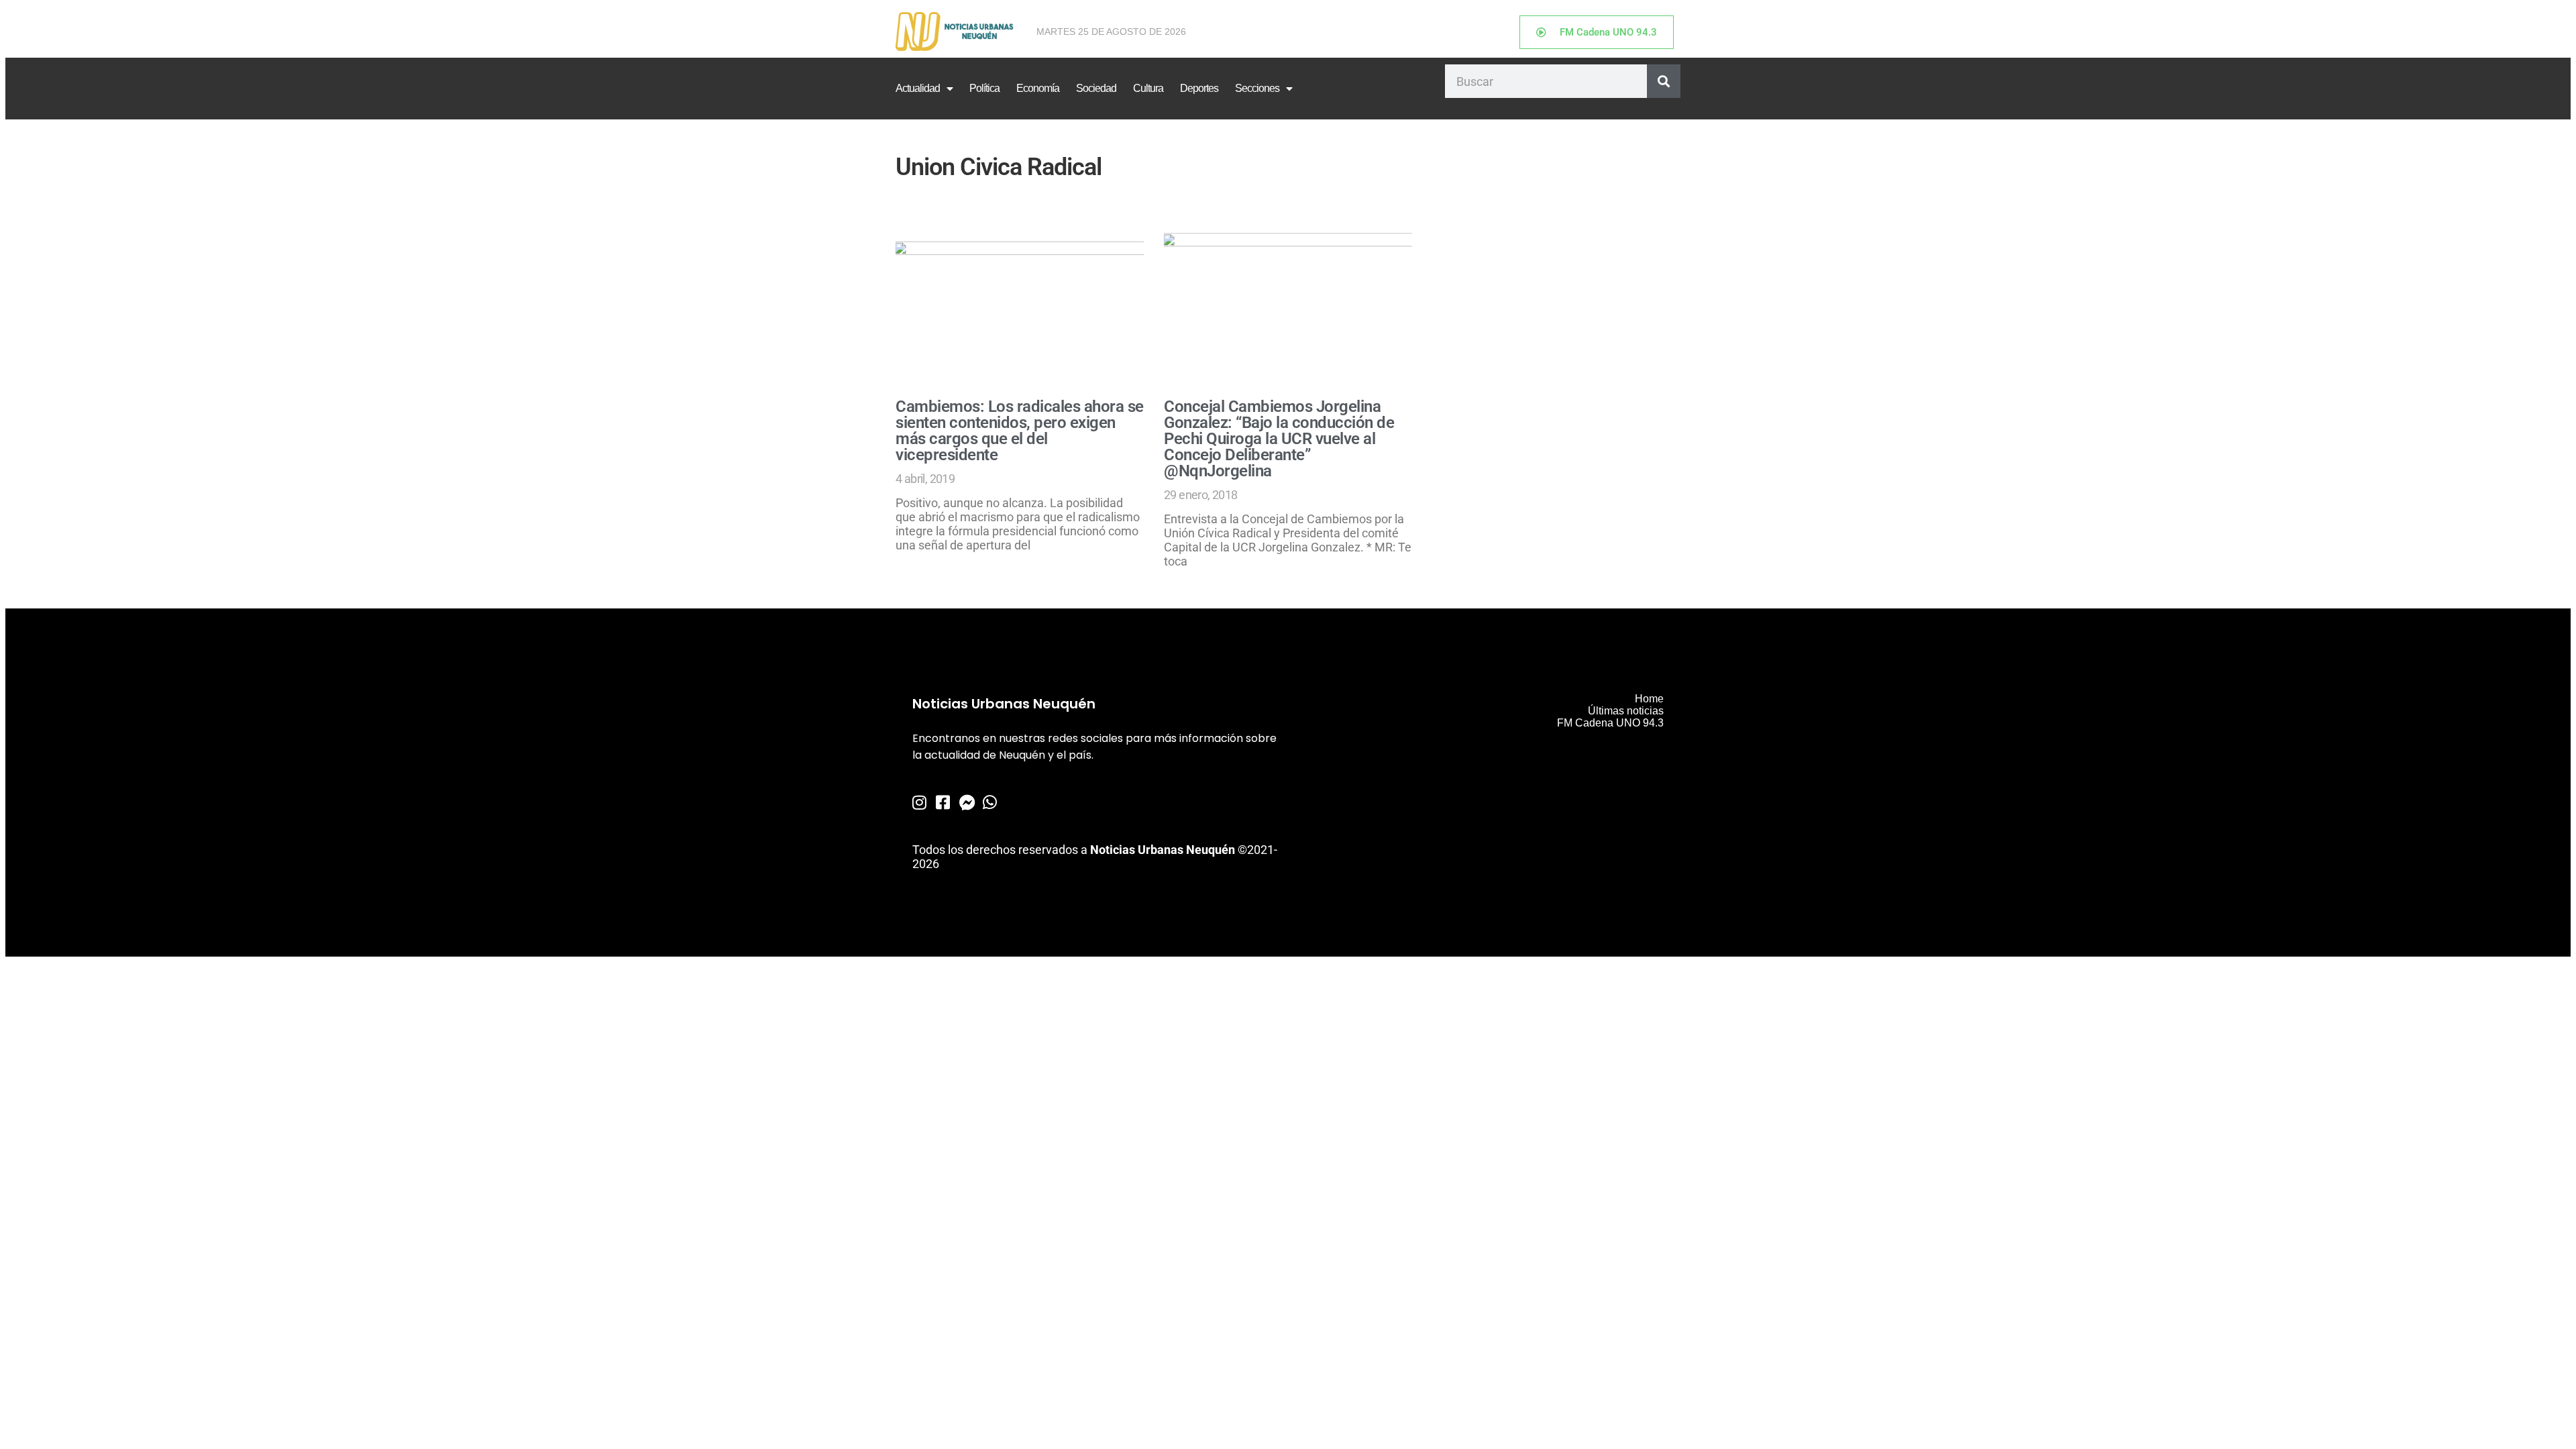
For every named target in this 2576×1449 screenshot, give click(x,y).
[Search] (1664, 81)
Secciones (1257, 88)
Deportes (1199, 88)
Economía (1038, 88)
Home (1649, 699)
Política (984, 88)
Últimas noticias (1626, 711)
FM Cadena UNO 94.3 (1610, 723)
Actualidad (918, 88)
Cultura (1148, 88)
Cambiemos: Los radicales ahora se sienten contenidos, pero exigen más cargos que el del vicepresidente (1020, 431)
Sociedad (1096, 88)
